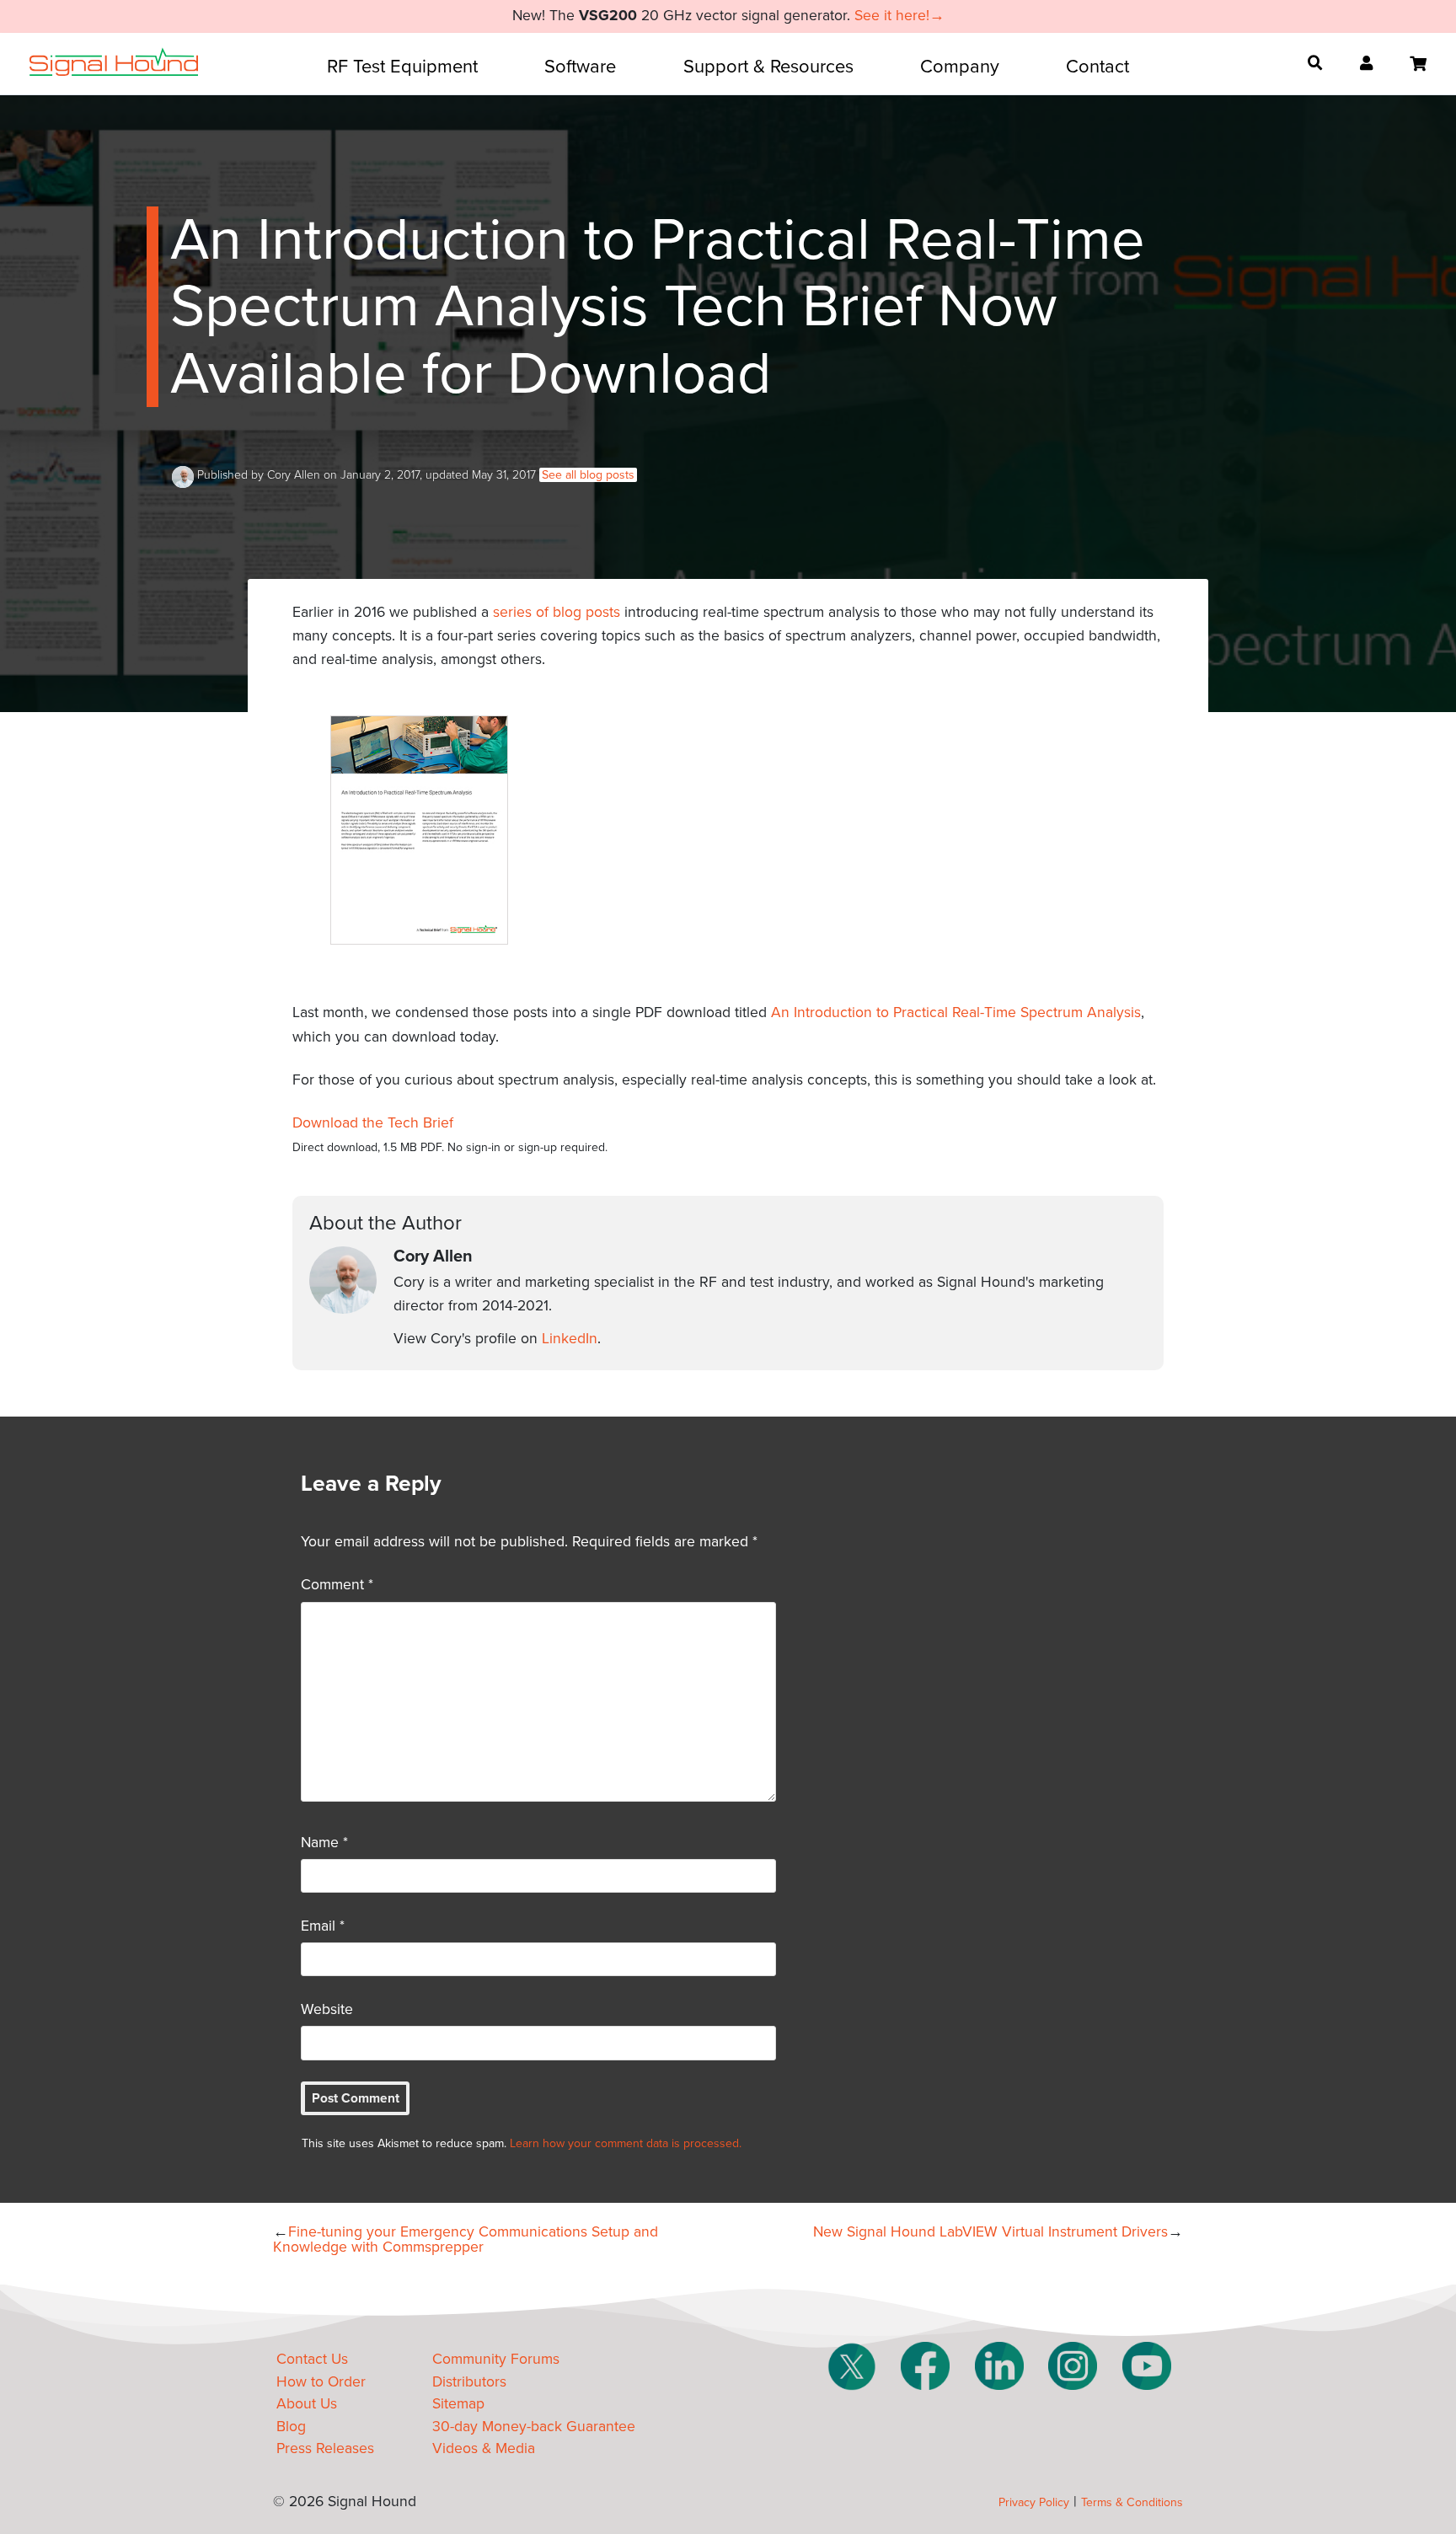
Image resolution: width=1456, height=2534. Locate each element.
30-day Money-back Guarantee (534, 2427)
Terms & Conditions (1132, 2502)
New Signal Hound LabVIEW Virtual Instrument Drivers (990, 2232)
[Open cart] (1418, 64)
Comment (337, 1585)
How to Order (321, 2382)
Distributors (469, 2382)
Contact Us (312, 2359)
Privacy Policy (1034, 2502)
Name (324, 1843)
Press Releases (325, 2448)
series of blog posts (557, 612)
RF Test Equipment (402, 67)
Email (323, 1926)
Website (327, 2009)
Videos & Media (484, 2448)
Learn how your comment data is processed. (626, 2143)
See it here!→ (899, 16)
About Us (307, 2404)
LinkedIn (570, 1339)
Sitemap (458, 2404)
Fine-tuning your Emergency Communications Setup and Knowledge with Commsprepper (466, 2239)
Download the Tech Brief (373, 1123)
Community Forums (496, 2359)
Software (580, 67)
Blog (291, 2427)
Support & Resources (768, 67)
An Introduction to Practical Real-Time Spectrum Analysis (956, 1013)
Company (960, 67)
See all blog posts (588, 475)
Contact (1097, 67)
